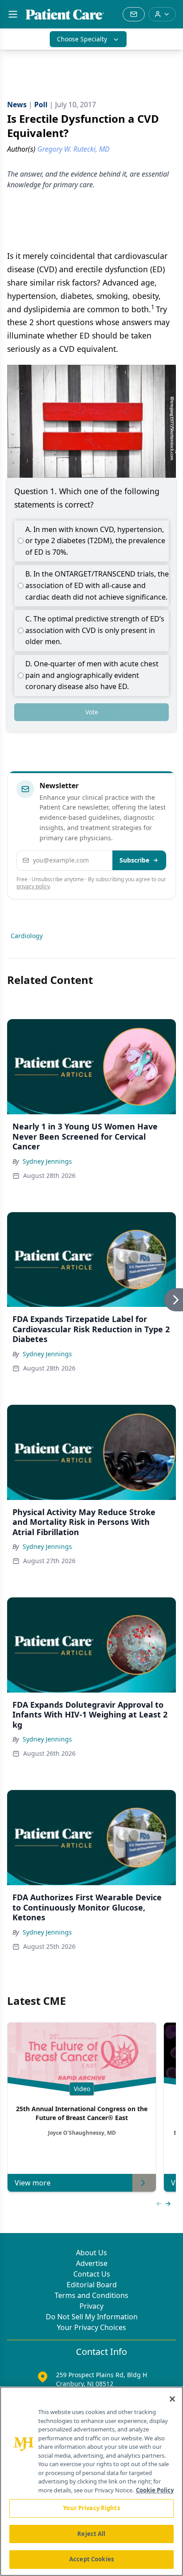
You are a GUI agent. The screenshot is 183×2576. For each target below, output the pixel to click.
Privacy (91, 2306)
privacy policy (33, 886)
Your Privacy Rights (91, 2508)
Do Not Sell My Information (92, 2317)
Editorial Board (92, 2285)
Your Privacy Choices (91, 2327)
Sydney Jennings (47, 1161)
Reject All (91, 2534)
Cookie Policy (155, 2490)
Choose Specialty (82, 39)
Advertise (92, 2263)
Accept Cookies (91, 2559)
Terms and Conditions (91, 2295)
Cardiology (27, 936)
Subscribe (134, 860)
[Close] (172, 2399)
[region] (91, 2481)
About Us (91, 2253)
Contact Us (92, 2274)
